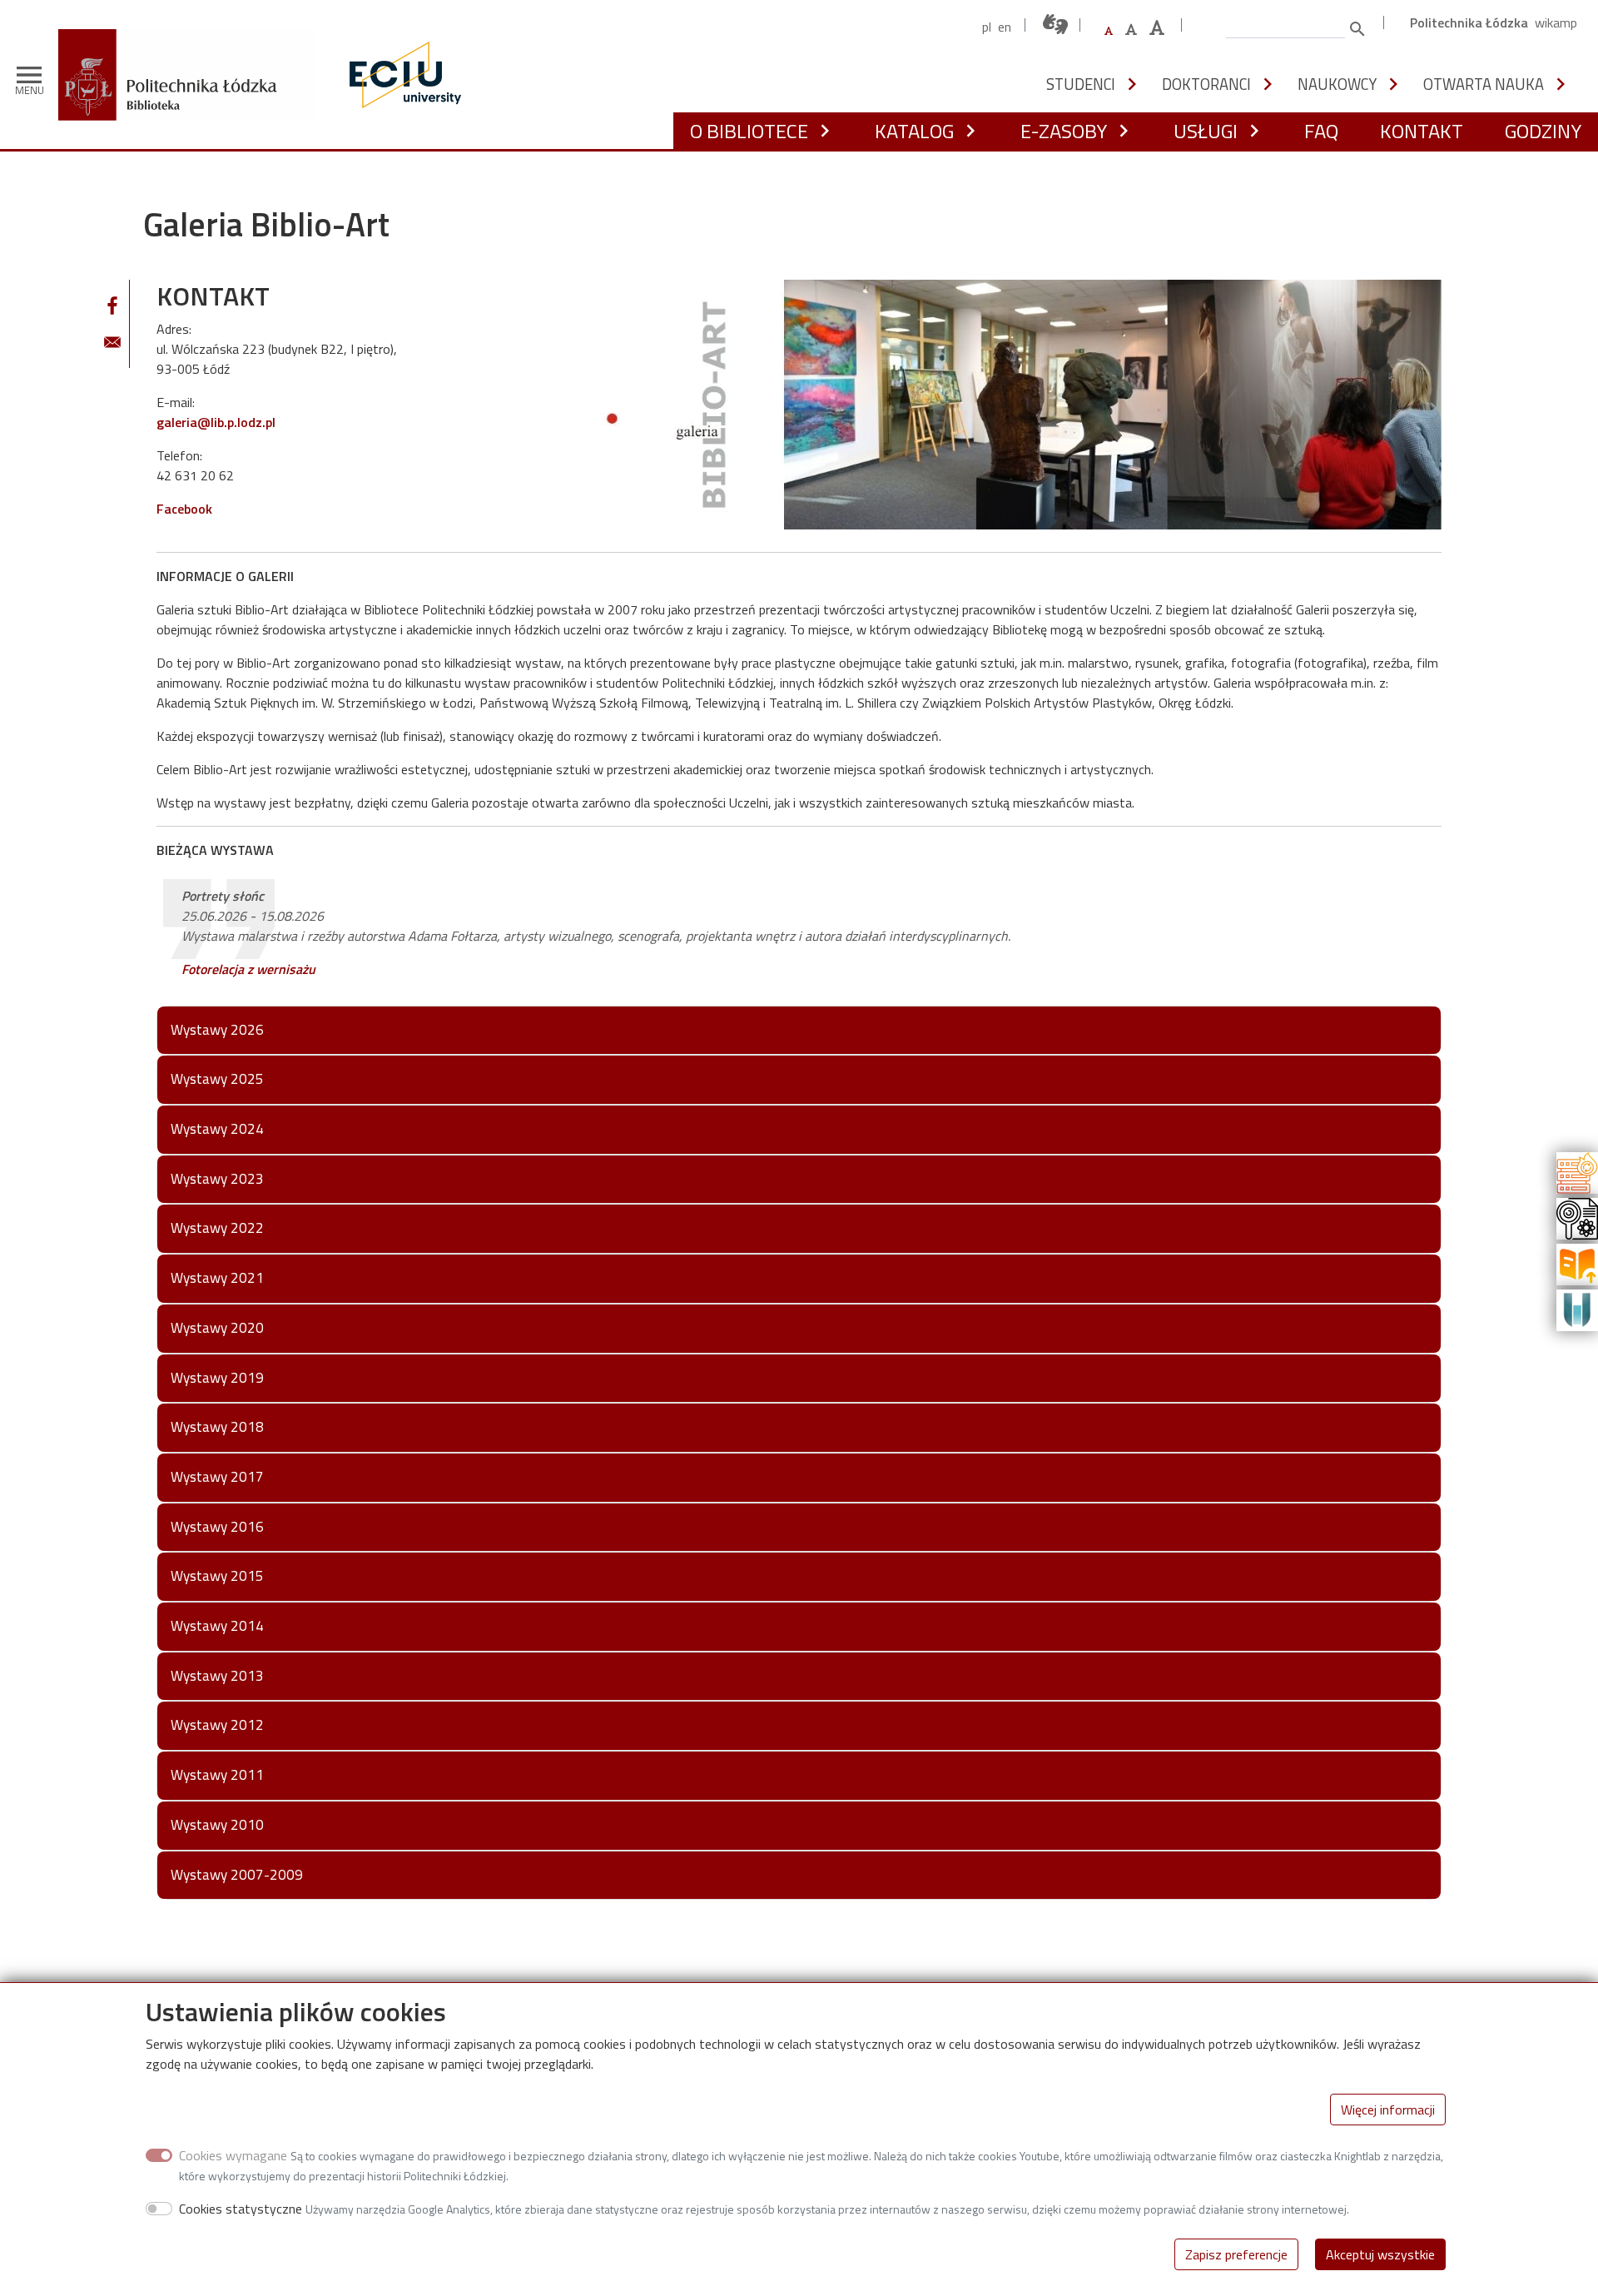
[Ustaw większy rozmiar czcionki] (1131, 29)
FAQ (1321, 131)
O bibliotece (749, 131)
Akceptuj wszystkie (1380, 2254)
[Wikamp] (1577, 1309)
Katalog (914, 131)
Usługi (1206, 131)
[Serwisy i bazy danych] (1577, 1171)
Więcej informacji (1388, 2110)
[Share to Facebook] (112, 306)
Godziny (1543, 131)
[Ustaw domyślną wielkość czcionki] (1109, 31)
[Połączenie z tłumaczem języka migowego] (1056, 25)
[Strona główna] (193, 41)
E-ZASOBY (1064, 131)
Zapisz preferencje (1236, 2254)
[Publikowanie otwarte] (1577, 1263)
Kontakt (1422, 131)
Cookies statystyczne (241, 2209)
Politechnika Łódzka (1469, 22)
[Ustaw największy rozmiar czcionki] (1157, 28)
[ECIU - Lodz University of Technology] (401, 75)
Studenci (1081, 84)
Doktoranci (1206, 84)
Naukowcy (1337, 84)
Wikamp (1556, 22)
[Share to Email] (112, 342)
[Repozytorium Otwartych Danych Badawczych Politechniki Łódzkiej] (1577, 1217)
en (1005, 27)
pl (987, 27)
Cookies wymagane (233, 2155)
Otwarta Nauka (1484, 84)
